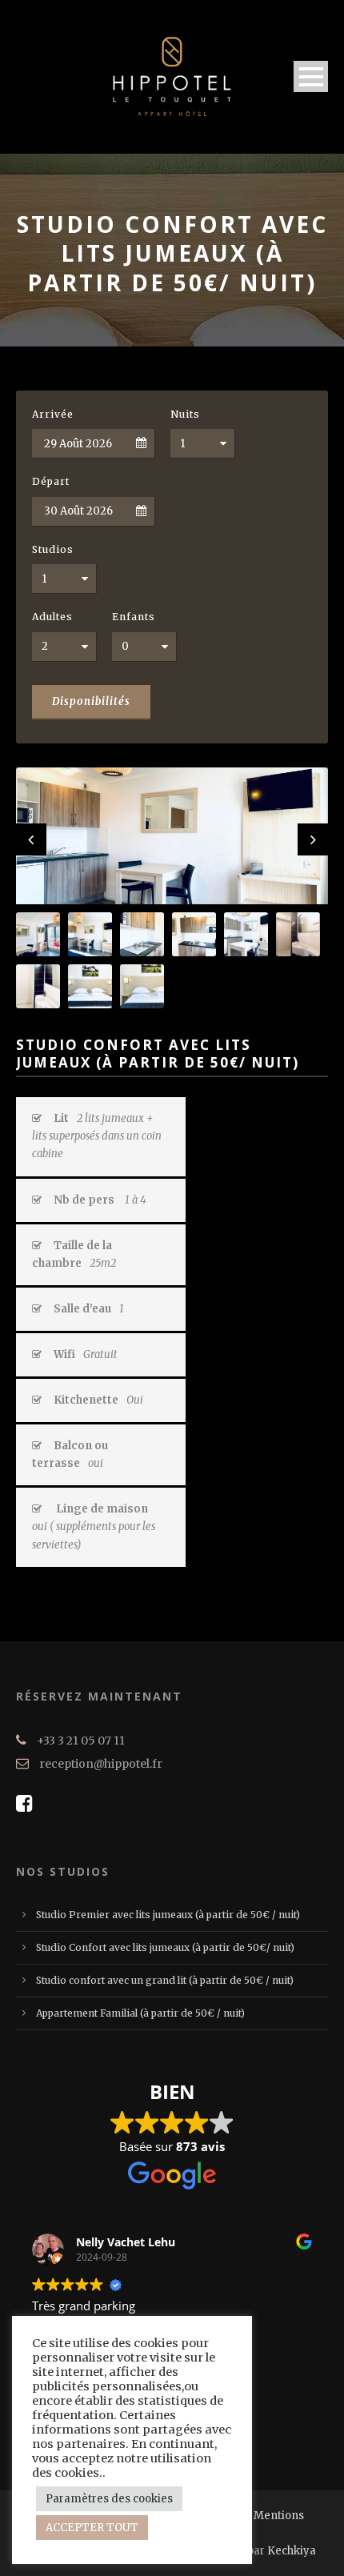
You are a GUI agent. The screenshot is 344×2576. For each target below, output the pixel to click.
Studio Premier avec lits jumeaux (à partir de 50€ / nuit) (168, 1915)
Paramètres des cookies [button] (109, 2499)
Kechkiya (292, 2551)
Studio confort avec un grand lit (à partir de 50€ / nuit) (165, 1980)
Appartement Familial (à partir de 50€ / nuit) (140, 2013)
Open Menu (311, 76)
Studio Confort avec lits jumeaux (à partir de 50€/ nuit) (165, 1947)
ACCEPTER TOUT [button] (92, 2528)
